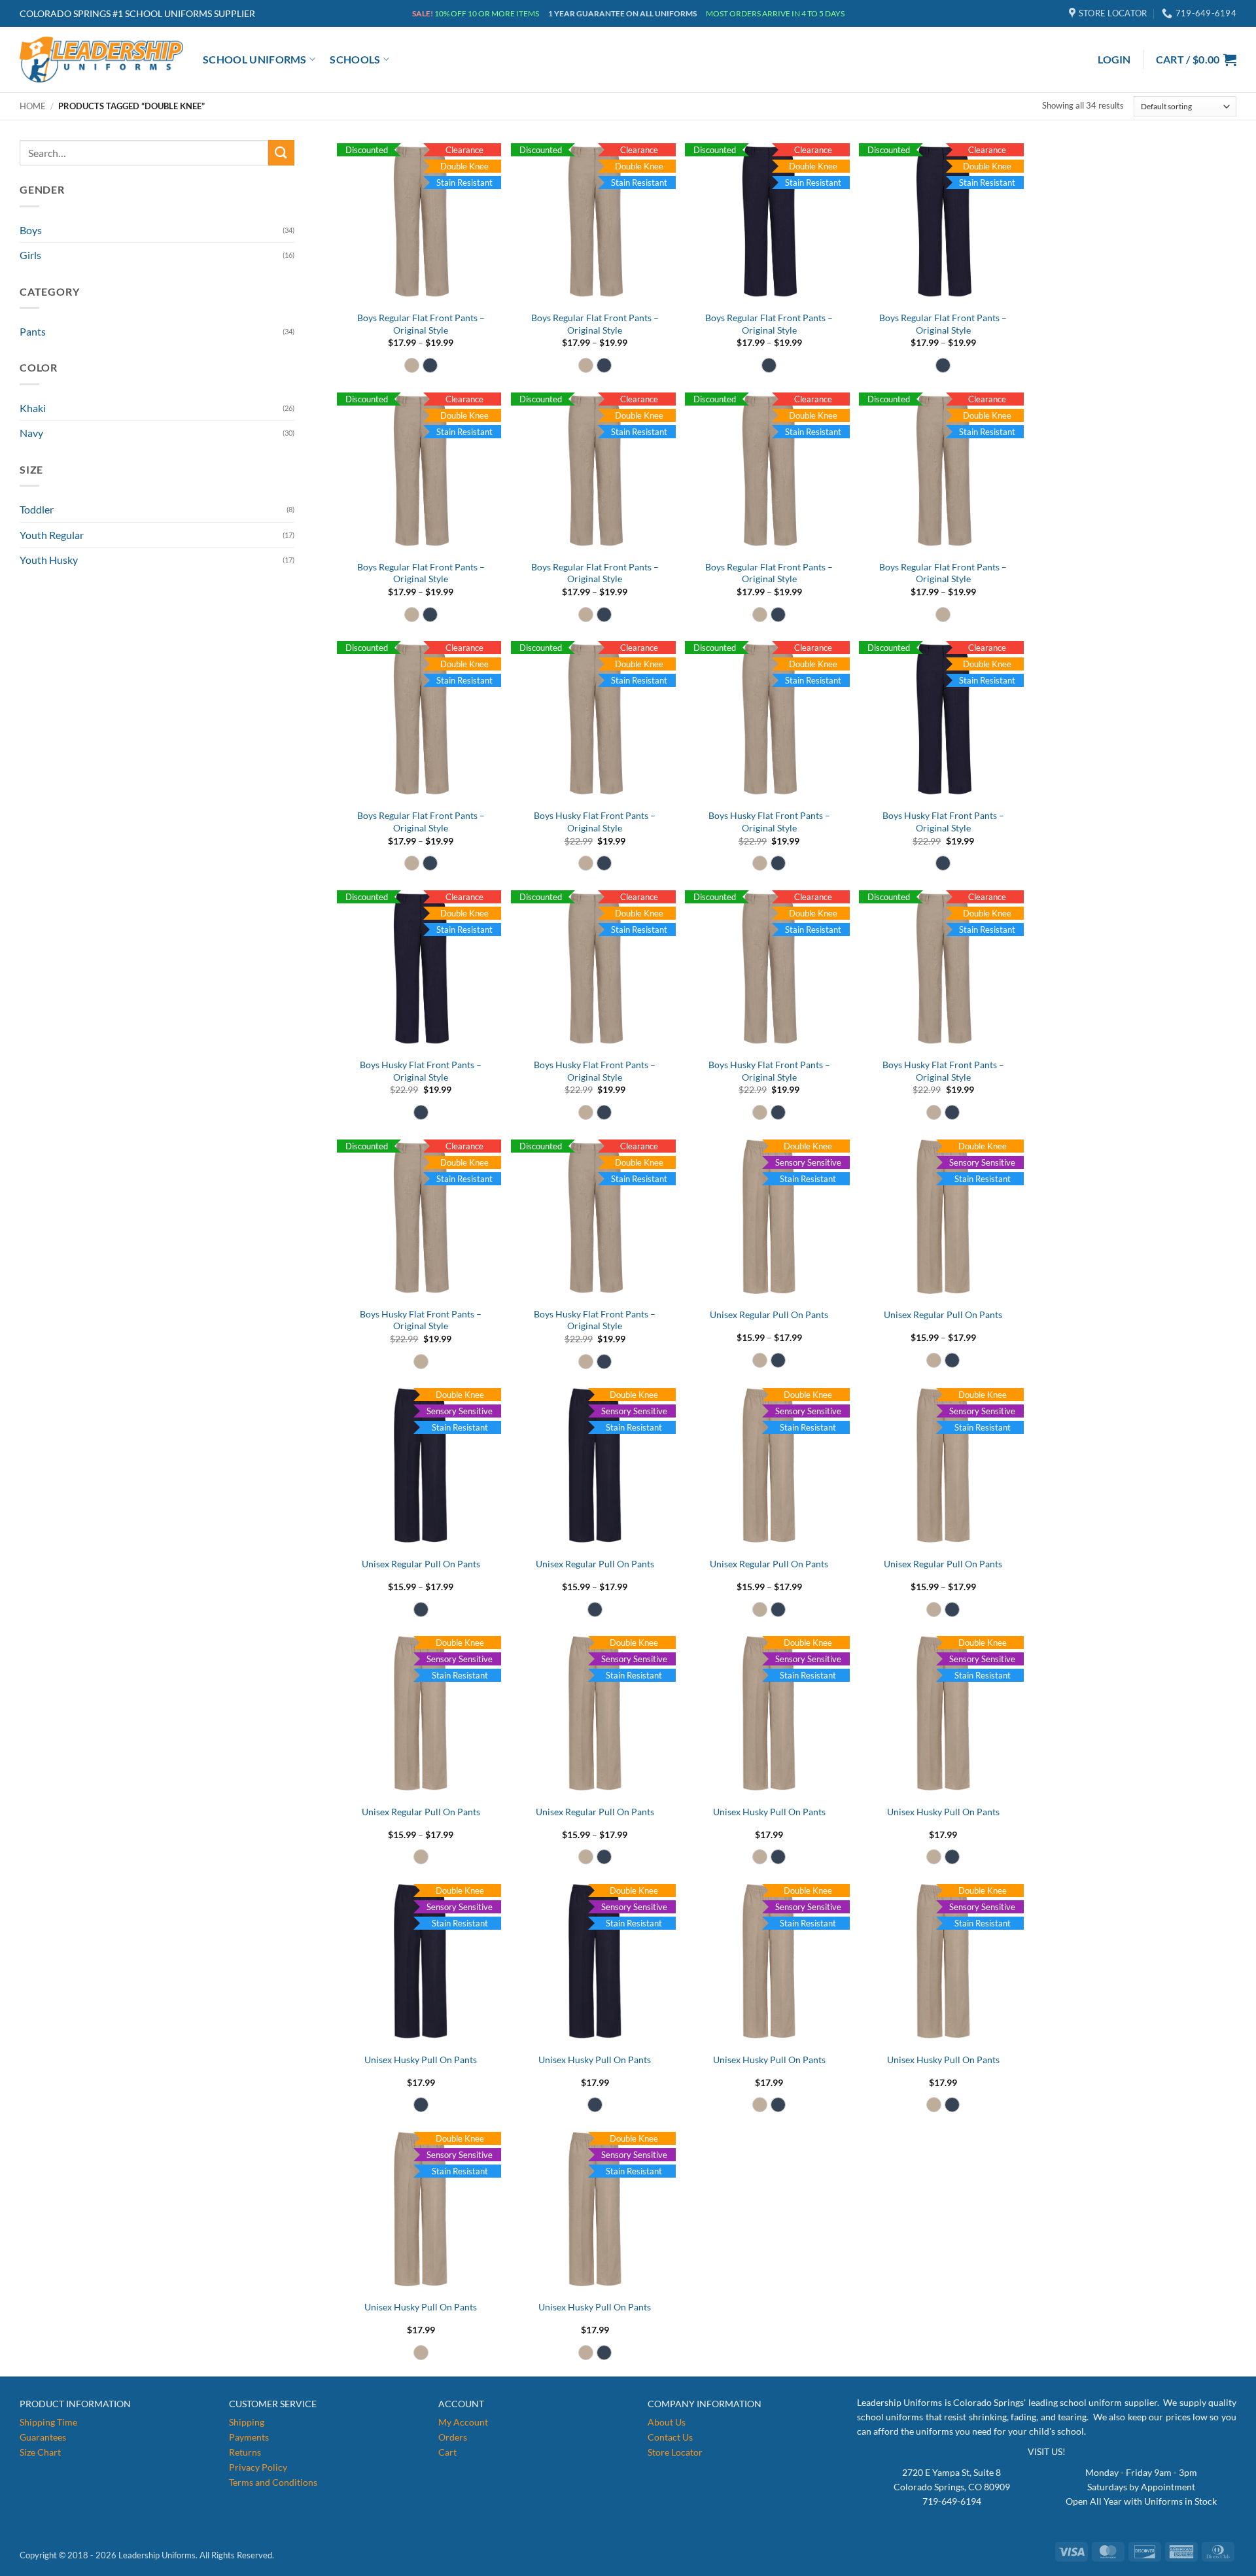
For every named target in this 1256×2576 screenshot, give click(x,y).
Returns (245, 2452)
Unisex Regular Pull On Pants (769, 1314)
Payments (249, 2437)
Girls (30, 255)
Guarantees (43, 2437)
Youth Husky (49, 560)
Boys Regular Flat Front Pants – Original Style (421, 324)
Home (33, 106)
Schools (355, 59)
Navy (31, 433)
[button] (1114, 60)
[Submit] (281, 153)
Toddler (37, 509)
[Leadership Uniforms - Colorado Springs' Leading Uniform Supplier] (101, 60)
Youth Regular (52, 535)
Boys (31, 230)
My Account (463, 2422)
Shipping (247, 2422)
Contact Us (670, 2437)
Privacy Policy (258, 2467)
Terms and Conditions (273, 2482)
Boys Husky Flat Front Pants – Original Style (595, 822)
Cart (447, 2452)
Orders (453, 2437)
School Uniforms (255, 59)
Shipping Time (48, 2422)
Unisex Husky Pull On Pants (769, 1812)
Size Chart (40, 2452)
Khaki (33, 408)
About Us (667, 2422)
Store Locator (675, 2452)
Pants (33, 331)
